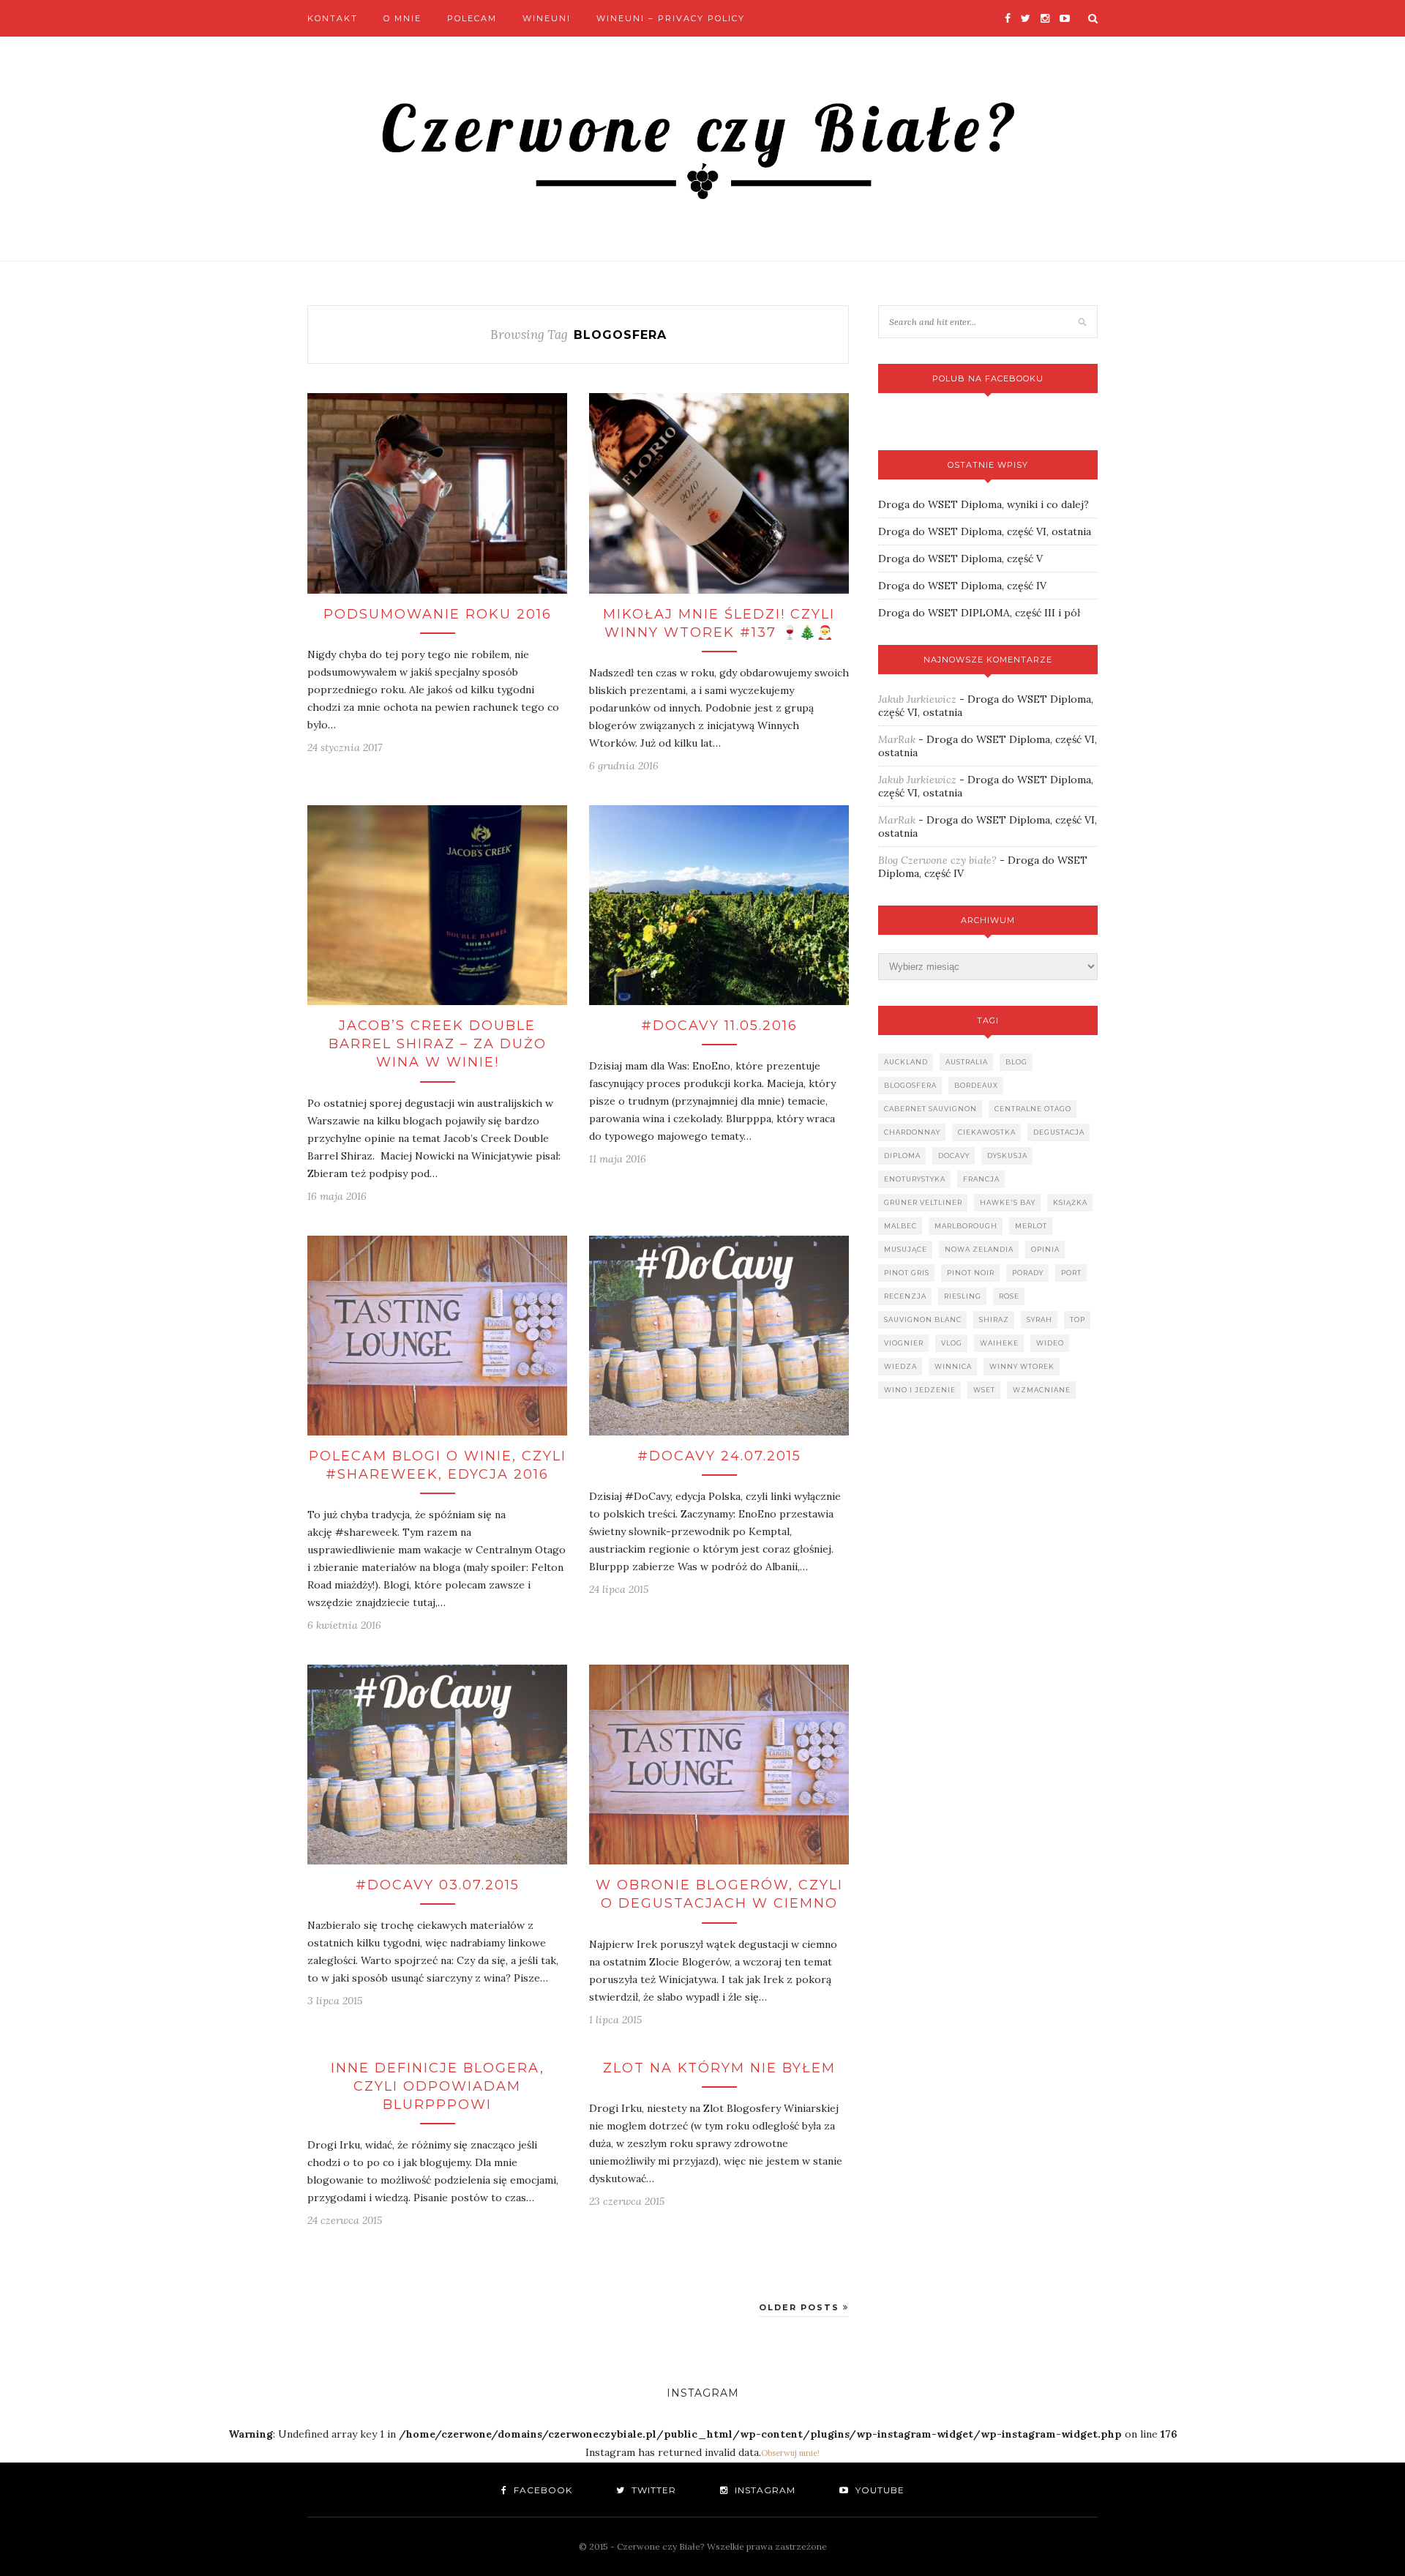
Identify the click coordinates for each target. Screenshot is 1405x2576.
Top (1078, 1319)
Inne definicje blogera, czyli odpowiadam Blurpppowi (438, 2086)
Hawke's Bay (1008, 1202)
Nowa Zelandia (979, 1249)
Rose (1009, 1296)
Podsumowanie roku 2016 (438, 614)
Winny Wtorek (1022, 1366)
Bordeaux (976, 1085)
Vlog (952, 1343)
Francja (981, 1179)
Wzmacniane (1042, 1390)
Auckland (906, 1062)
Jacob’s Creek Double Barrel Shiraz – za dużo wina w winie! (438, 1044)
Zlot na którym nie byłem (719, 2068)
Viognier (904, 1343)
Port (1071, 1273)
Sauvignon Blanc (923, 1319)
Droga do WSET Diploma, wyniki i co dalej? (983, 504)
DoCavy (954, 1156)
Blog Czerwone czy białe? (937, 860)
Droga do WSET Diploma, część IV (962, 586)
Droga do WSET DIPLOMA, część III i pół (979, 613)
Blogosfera (910, 1085)
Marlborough (966, 1226)
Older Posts (801, 2307)
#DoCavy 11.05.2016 (719, 1026)
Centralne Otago (1033, 1109)
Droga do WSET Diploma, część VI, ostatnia (985, 531)
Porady (1028, 1273)
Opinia (1045, 1249)
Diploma (902, 1156)
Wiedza (900, 1366)
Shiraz (994, 1319)
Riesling (963, 1296)
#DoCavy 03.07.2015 (438, 1885)
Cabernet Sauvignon (930, 1109)
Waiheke (999, 1343)
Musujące (906, 1249)
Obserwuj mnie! (790, 2453)
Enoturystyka (915, 1179)
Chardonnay (912, 1132)
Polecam (472, 18)
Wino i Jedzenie (920, 1390)
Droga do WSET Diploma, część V (960, 559)
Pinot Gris (907, 1273)
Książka (1070, 1202)
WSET (984, 1390)
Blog (1016, 1062)
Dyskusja (1007, 1156)
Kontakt (333, 18)
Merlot (1031, 1226)
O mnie (402, 18)
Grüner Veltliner (923, 1202)
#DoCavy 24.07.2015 (719, 1456)
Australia (967, 1062)
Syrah (1039, 1319)
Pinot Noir (971, 1273)
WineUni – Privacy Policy (671, 18)
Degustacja (1059, 1132)
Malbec (900, 1226)
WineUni (547, 18)
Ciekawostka (987, 1132)
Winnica (953, 1366)
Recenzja (905, 1296)
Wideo (1050, 1343)
